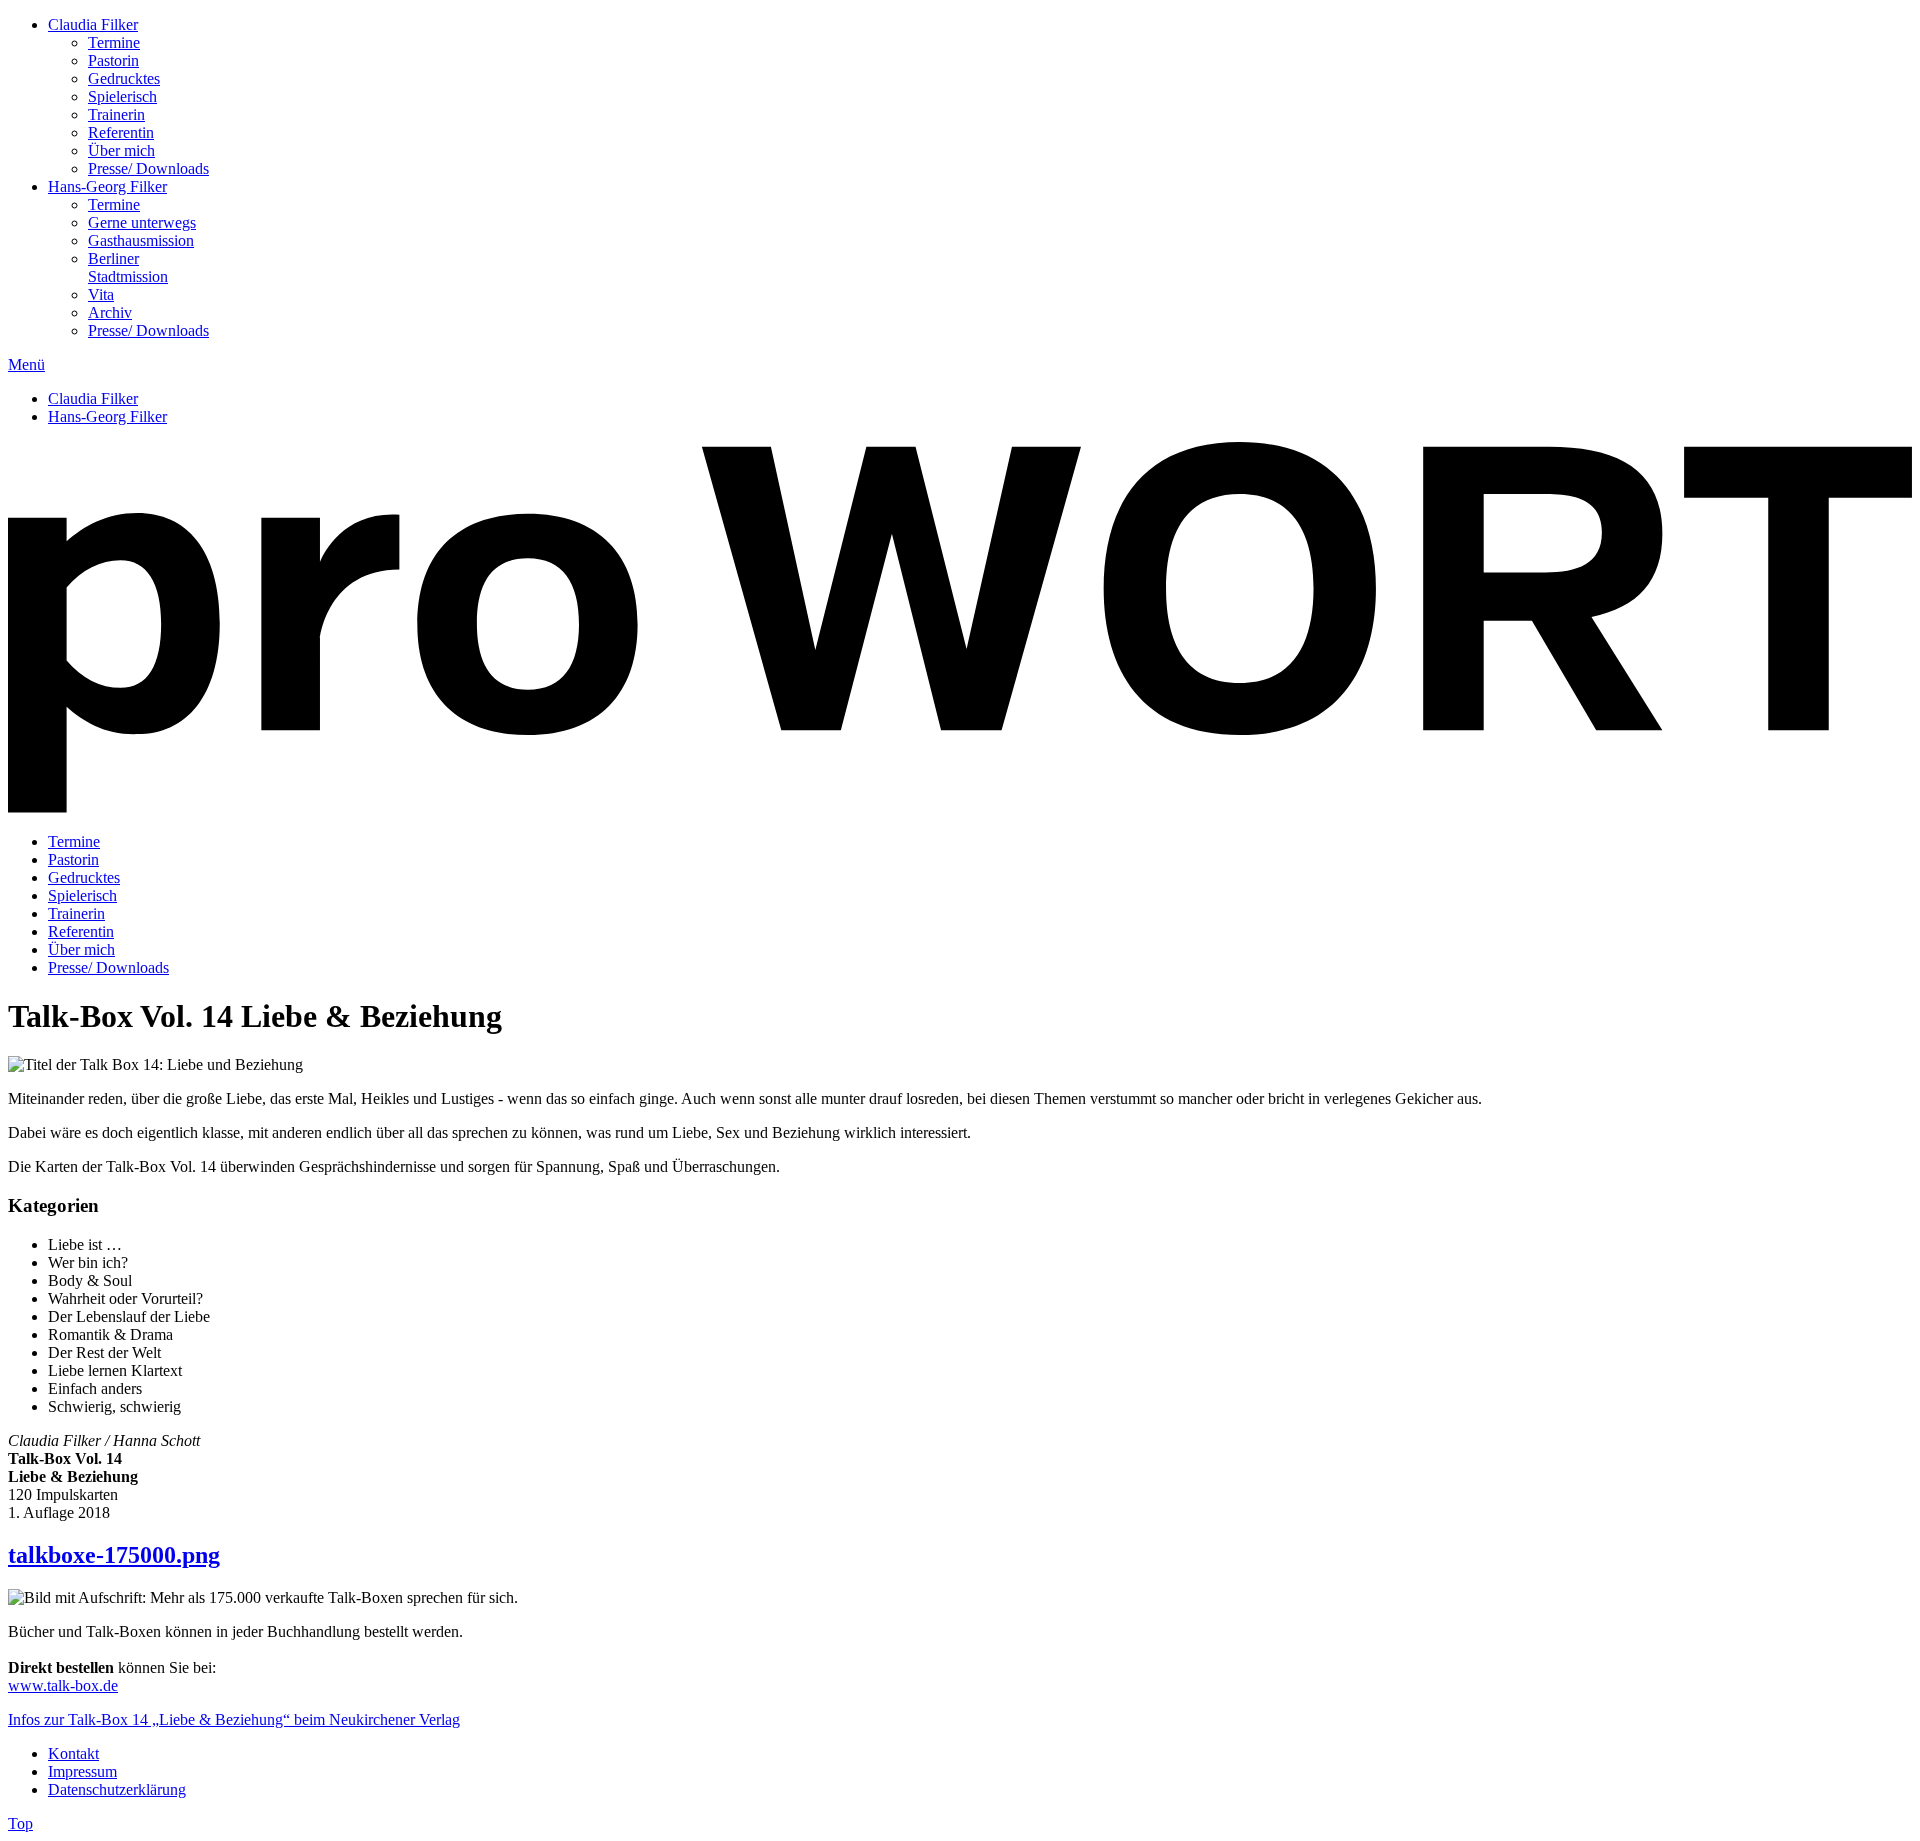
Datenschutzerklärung (117, 1789)
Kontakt (73, 1753)
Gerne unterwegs (142, 222)
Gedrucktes (124, 78)
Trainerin (116, 114)
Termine (114, 42)
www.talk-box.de (63, 1685)
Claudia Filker (93, 24)
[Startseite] (960, 807)
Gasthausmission (141, 240)
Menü (26, 364)
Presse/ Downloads (148, 168)
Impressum (82, 1771)
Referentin (121, 132)
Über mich (121, 150)
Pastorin (113, 60)
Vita (101, 294)
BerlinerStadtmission (128, 267)
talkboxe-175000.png (114, 1555)
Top (20, 1823)
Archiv (110, 312)
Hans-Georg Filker (107, 186)
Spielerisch (122, 96)
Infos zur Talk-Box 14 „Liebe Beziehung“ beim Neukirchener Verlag (234, 1719)
